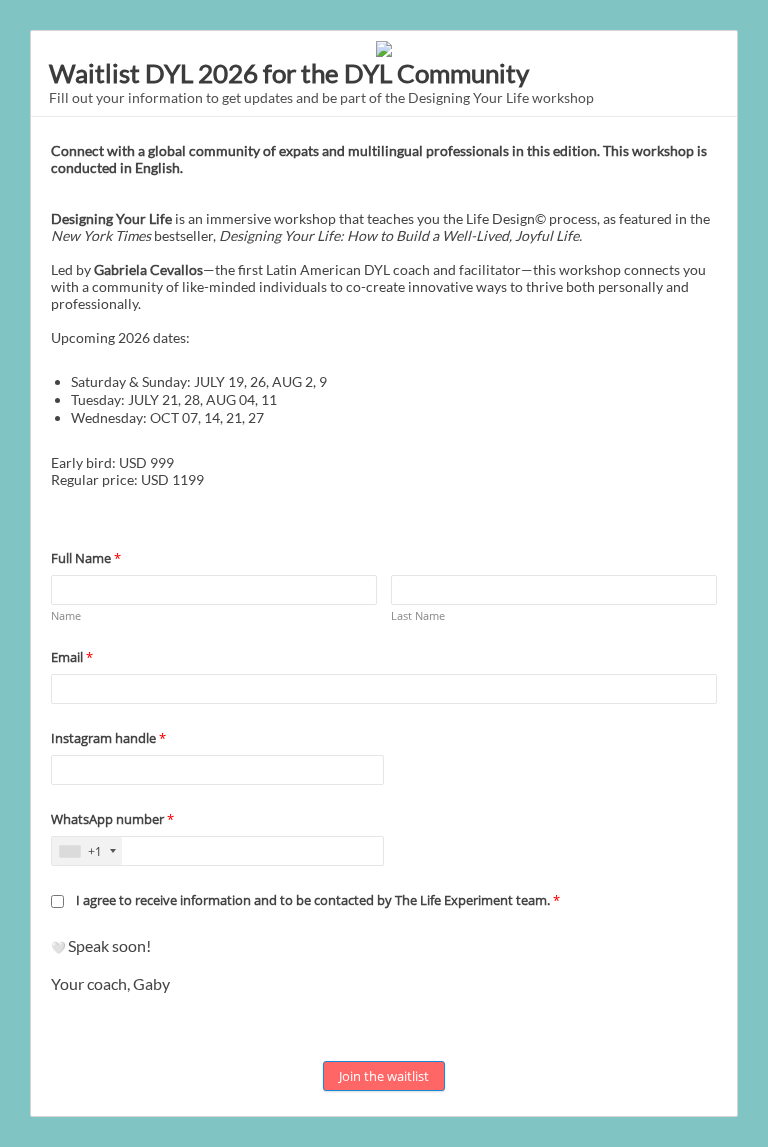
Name (66, 615)
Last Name (418, 615)
